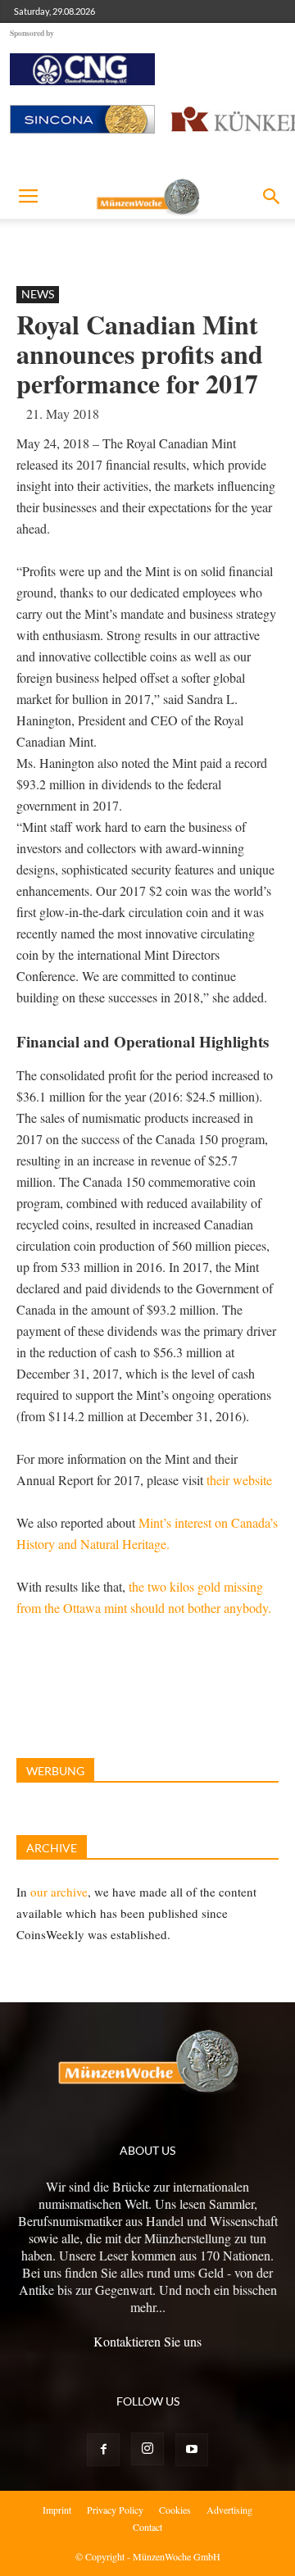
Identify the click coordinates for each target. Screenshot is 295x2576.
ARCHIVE (52, 1848)
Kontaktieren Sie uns (147, 2341)
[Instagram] (147, 2449)
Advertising (229, 2510)
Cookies (175, 2510)
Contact (147, 2527)
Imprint (57, 2510)
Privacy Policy (115, 2510)
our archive (59, 1892)
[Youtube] (192, 2450)
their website (241, 1480)
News (38, 294)
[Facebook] (103, 2450)
